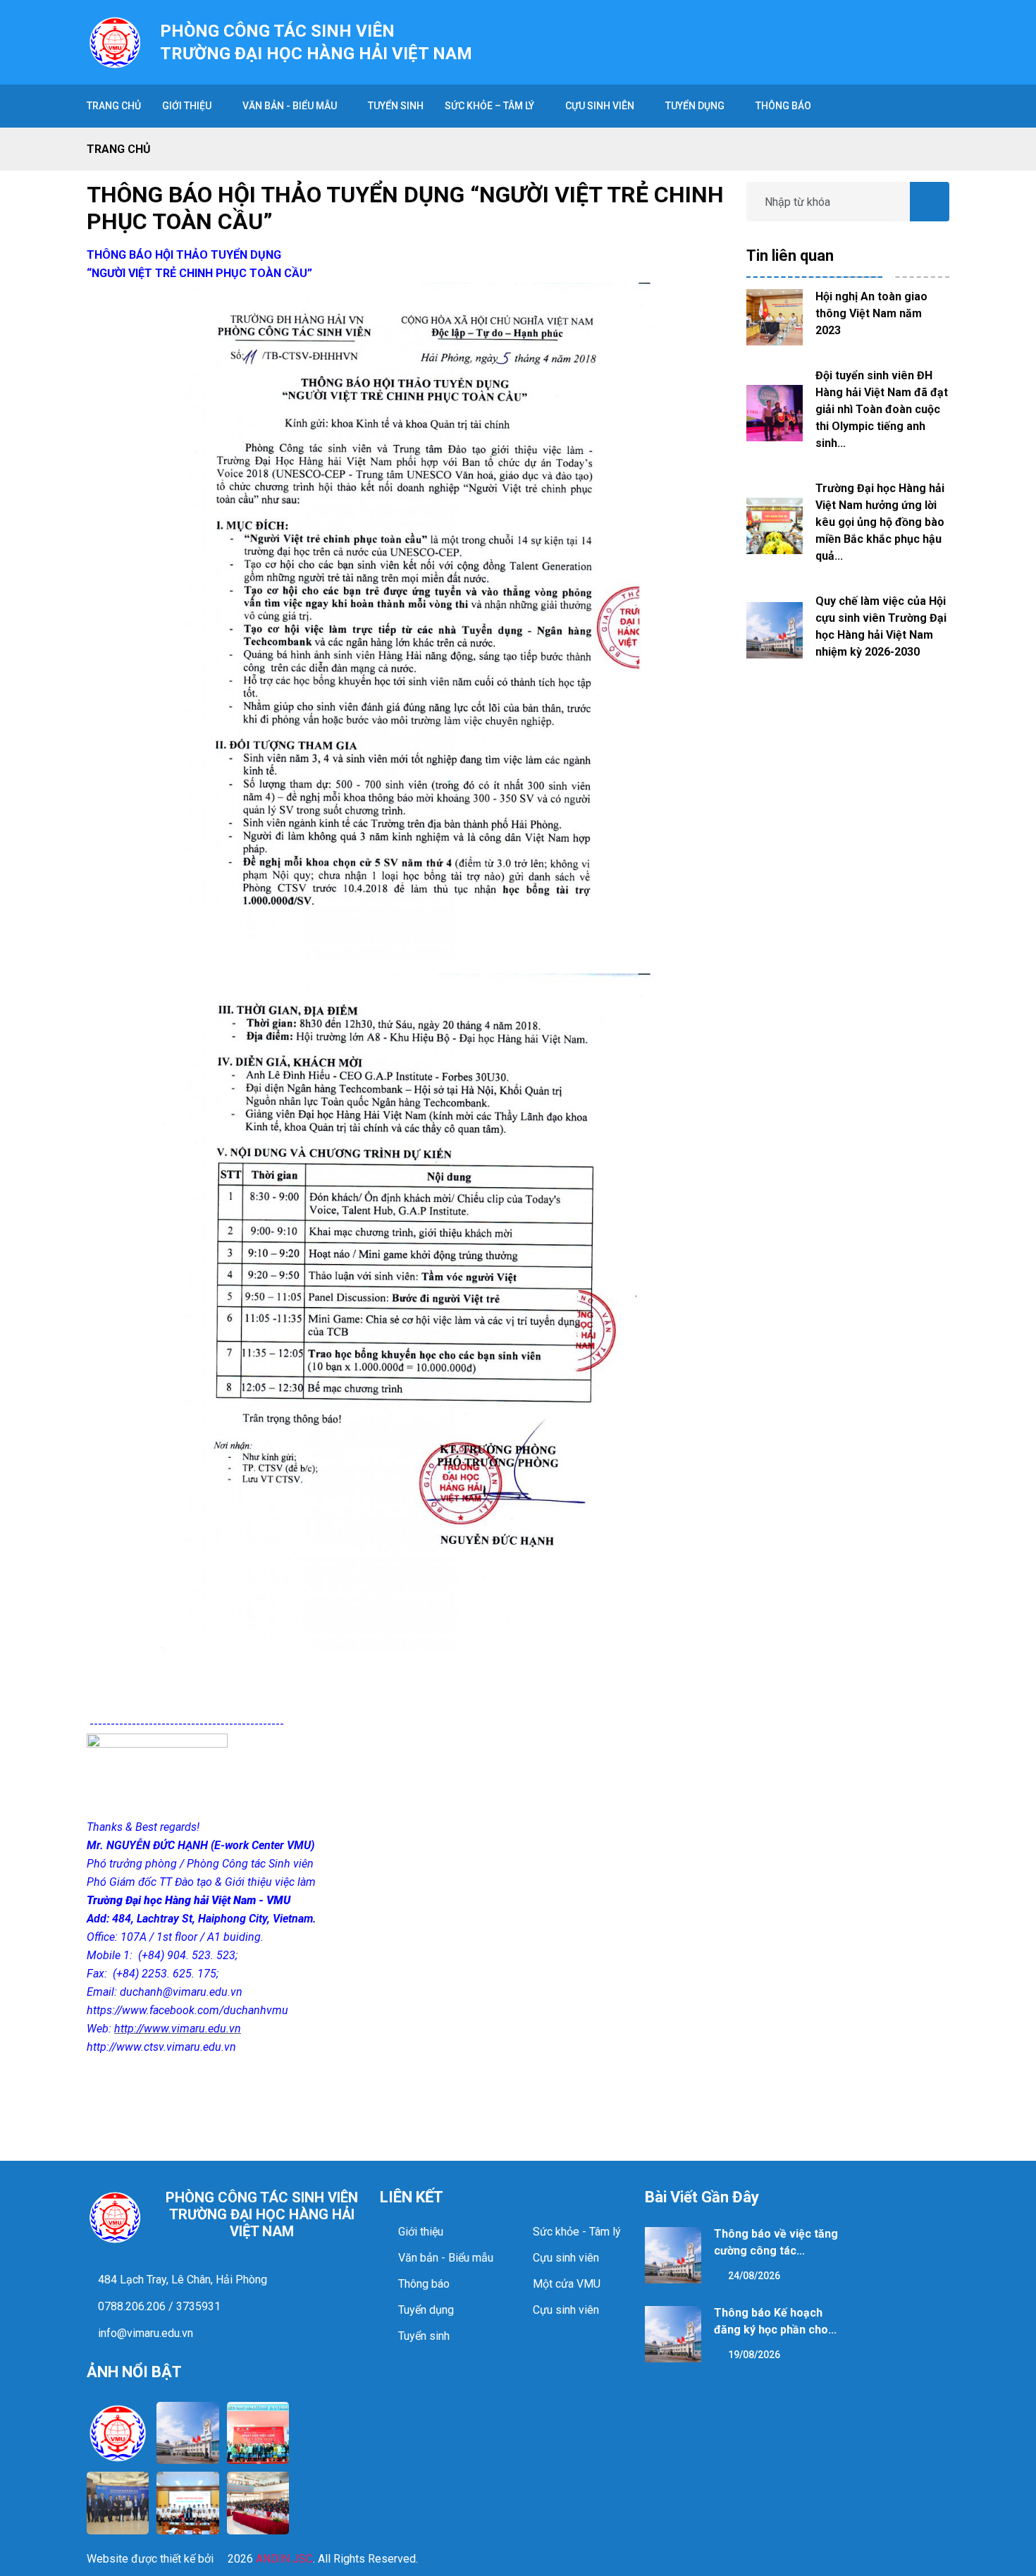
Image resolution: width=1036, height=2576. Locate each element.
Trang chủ (119, 149)
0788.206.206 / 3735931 (158, 2306)
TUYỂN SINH (396, 106)
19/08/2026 (753, 2355)
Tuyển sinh (424, 2336)
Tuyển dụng (426, 2310)
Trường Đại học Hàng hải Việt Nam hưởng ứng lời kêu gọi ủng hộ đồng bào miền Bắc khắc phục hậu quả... (880, 522)
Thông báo (783, 106)
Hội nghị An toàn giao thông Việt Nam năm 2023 (871, 313)
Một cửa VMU (567, 2284)
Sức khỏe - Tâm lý (577, 2232)
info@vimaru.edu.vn (144, 2333)
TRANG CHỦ (114, 106)
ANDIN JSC (284, 2559)
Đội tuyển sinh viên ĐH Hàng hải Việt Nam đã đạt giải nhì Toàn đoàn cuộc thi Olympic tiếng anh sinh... (882, 409)
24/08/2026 (753, 2276)
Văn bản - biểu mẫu (290, 106)
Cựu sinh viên (600, 106)
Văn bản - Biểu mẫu (446, 2258)
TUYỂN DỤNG (695, 106)
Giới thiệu (187, 106)
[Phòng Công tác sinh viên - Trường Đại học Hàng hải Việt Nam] (115, 41)
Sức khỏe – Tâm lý (489, 106)
